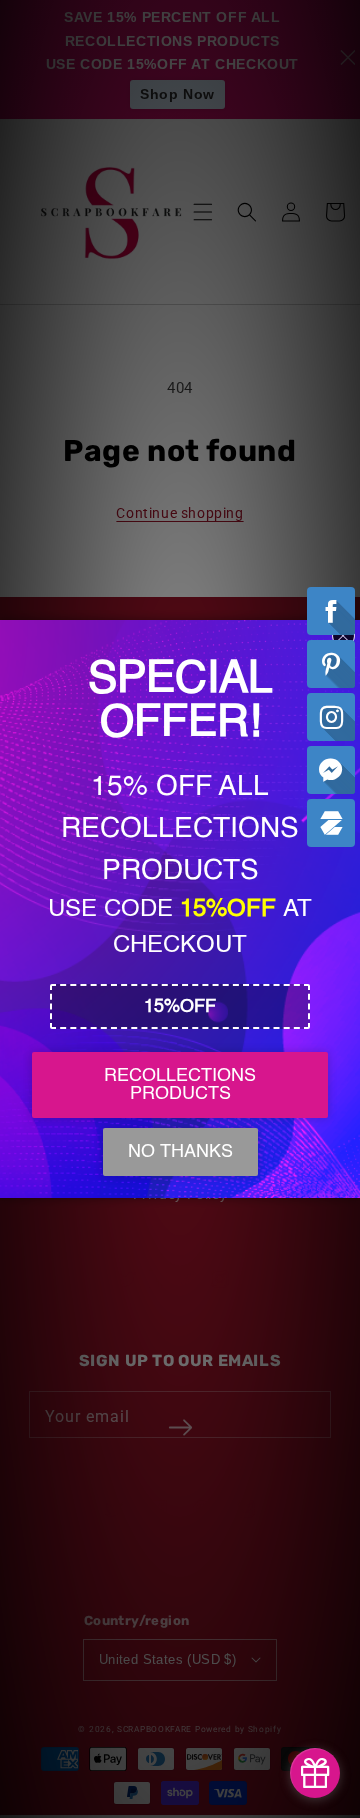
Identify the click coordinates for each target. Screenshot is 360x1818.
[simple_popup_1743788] (315, 1773)
